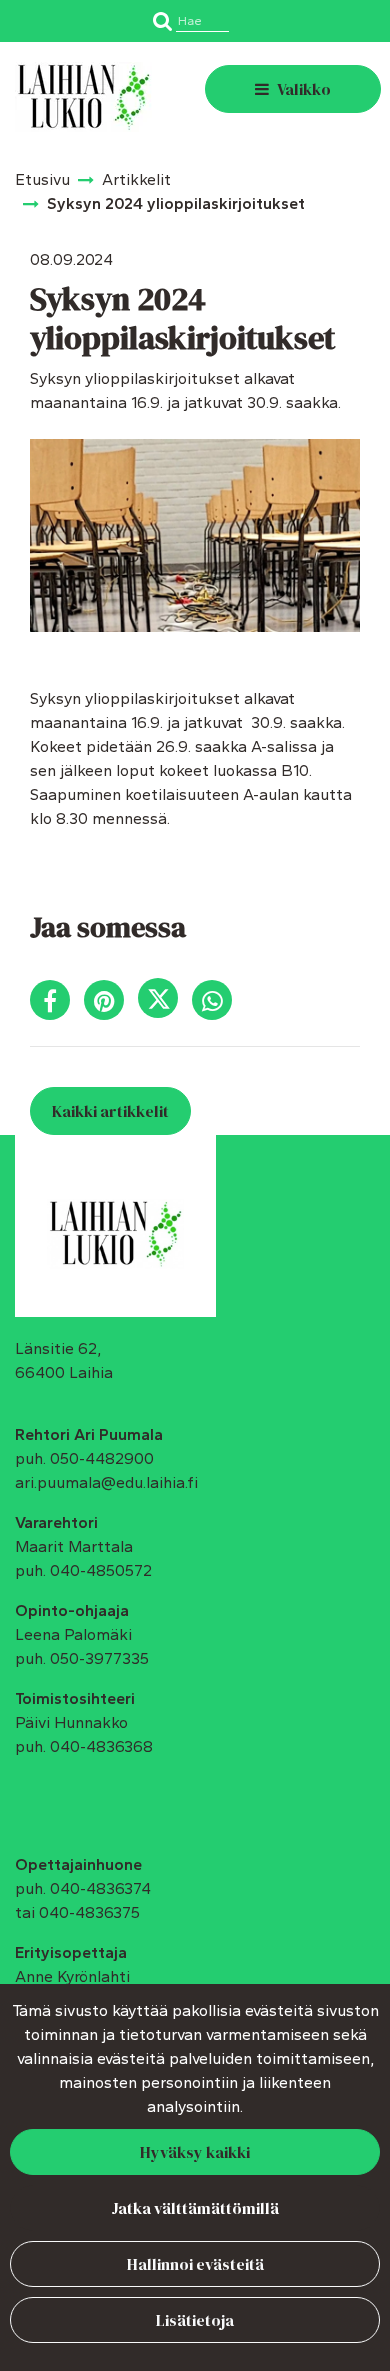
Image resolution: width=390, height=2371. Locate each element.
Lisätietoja (195, 2320)
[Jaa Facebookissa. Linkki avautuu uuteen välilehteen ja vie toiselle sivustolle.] (57, 1004)
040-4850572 (101, 1570)
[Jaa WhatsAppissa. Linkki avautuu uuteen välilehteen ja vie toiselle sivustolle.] (217, 1004)
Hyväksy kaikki (195, 2152)
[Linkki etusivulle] (83, 97)
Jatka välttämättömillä (195, 2208)
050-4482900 (102, 1458)
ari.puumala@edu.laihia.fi (106, 1482)
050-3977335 (99, 1658)
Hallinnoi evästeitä (195, 2264)
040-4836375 (89, 1912)
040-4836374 (100, 1888)
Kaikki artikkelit (110, 1111)
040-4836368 (101, 1746)
